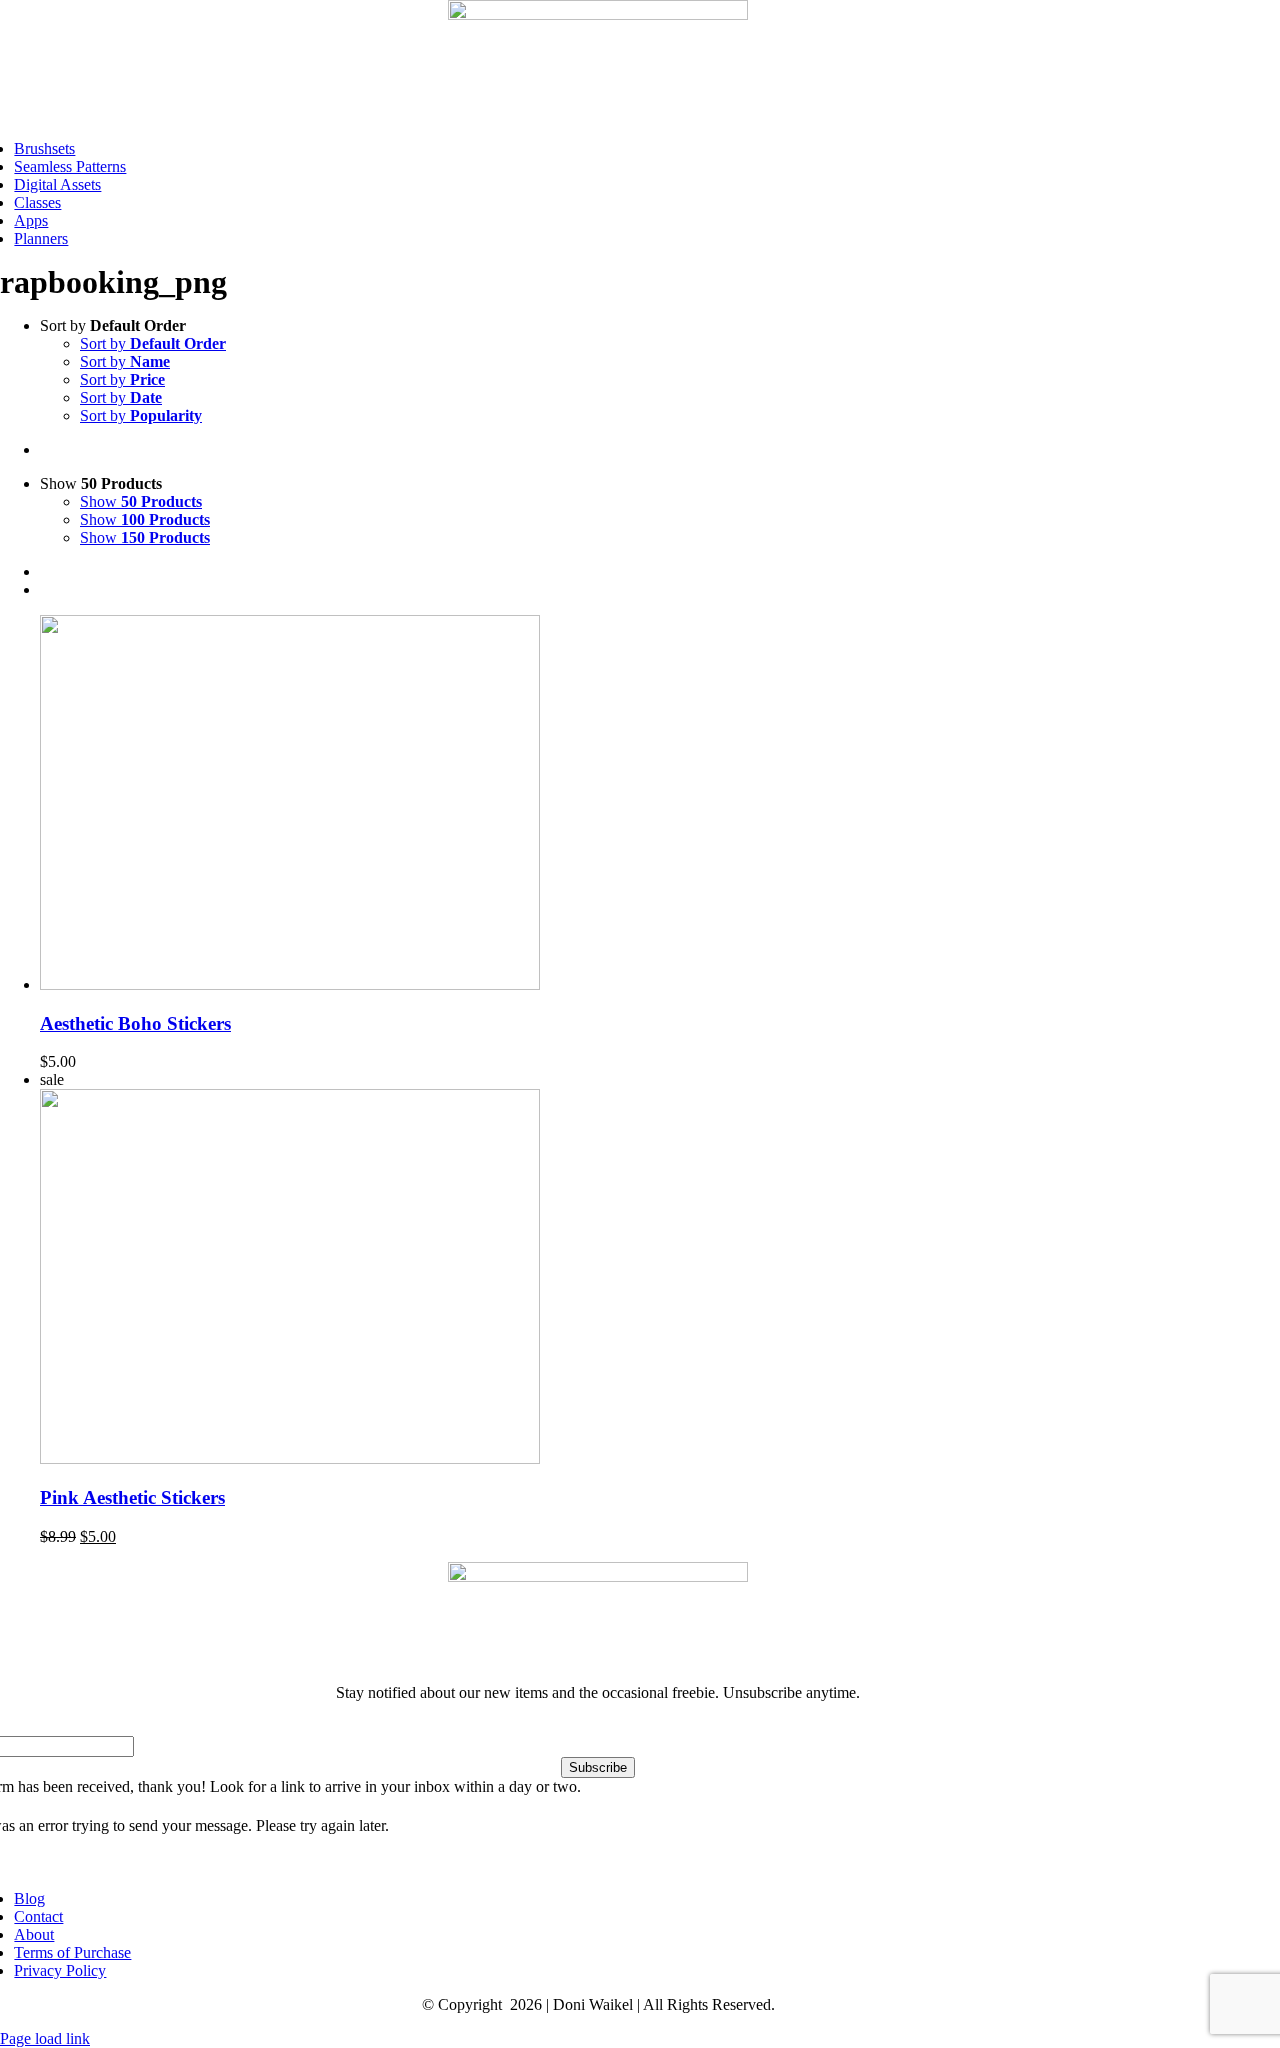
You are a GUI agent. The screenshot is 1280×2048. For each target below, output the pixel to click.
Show (141, 501)
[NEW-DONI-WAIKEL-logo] (598, 14)
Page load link (45, 2038)
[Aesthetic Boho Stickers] (290, 984)
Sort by (153, 343)
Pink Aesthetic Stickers (132, 1497)
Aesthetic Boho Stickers (135, 1023)
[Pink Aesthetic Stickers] (290, 1458)
